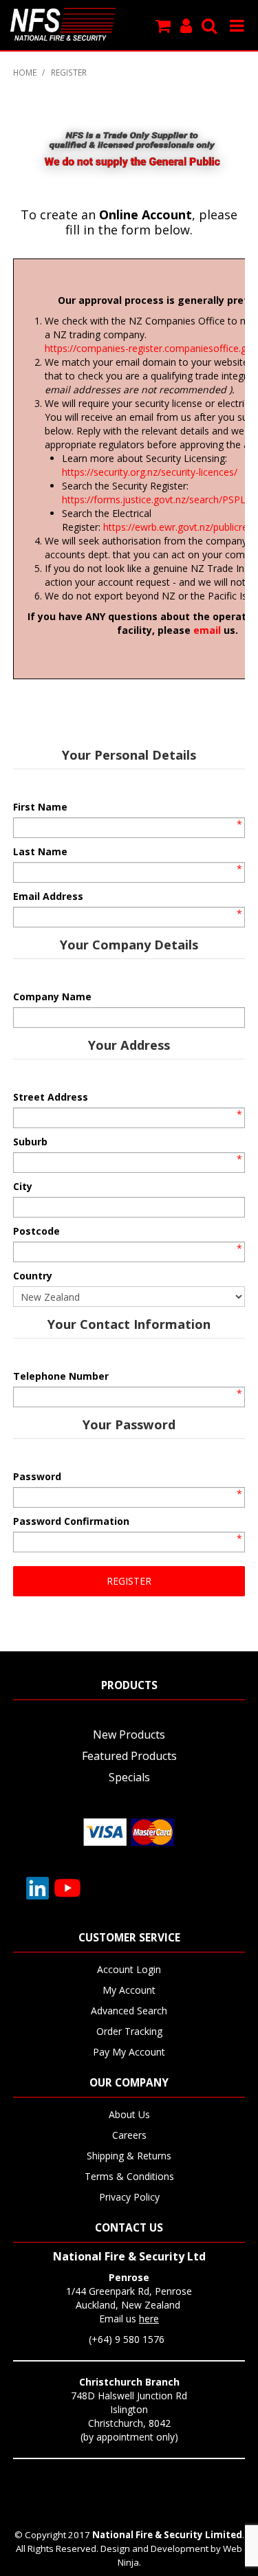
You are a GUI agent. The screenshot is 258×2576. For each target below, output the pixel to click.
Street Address (51, 1097)
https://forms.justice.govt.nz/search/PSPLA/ (159, 499)
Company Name (52, 997)
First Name (40, 807)
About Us (129, 2114)
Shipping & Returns (129, 2156)
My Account (129, 1990)
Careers (129, 2135)
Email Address (48, 896)
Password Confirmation (71, 1521)
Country (33, 1276)
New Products (129, 1735)
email (207, 630)
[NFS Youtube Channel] (67, 1887)
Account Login (129, 1969)
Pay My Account (129, 2052)
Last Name (40, 851)
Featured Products (129, 1756)
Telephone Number (61, 1376)
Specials (129, 1777)
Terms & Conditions (129, 2176)
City (23, 1186)
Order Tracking (129, 2031)
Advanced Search (129, 2011)
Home (25, 72)
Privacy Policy (129, 2197)
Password (37, 1476)
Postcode (36, 1231)
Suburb (30, 1142)
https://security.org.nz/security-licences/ (150, 472)
